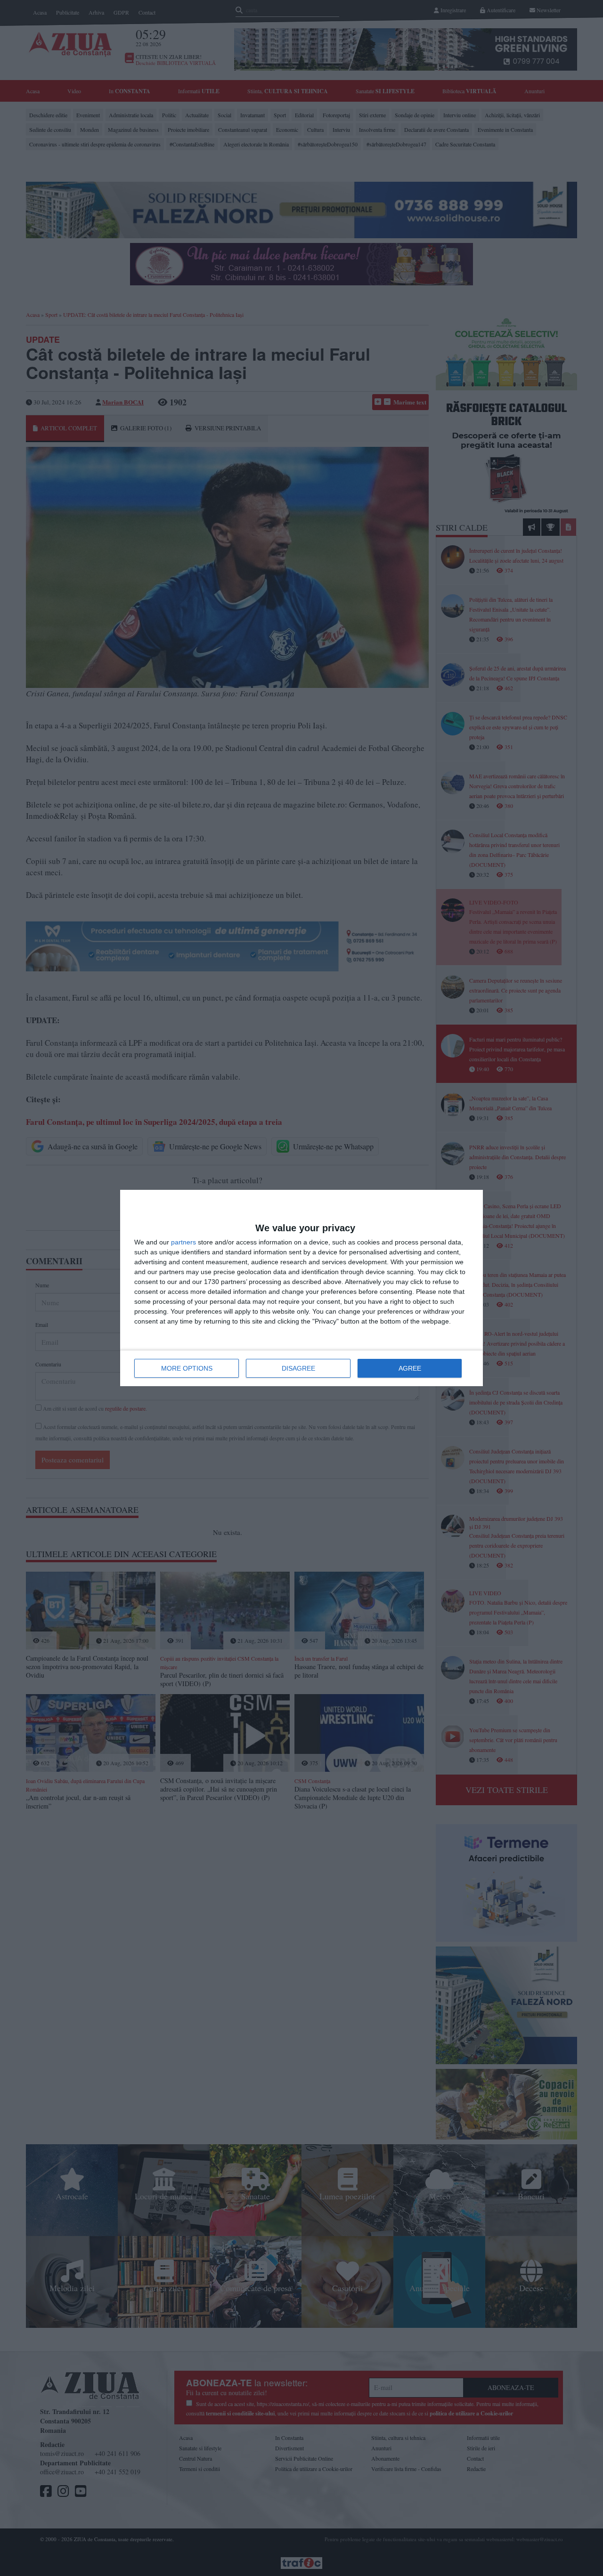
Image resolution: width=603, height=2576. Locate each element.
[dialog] (301, 1288)
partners (183, 1242)
